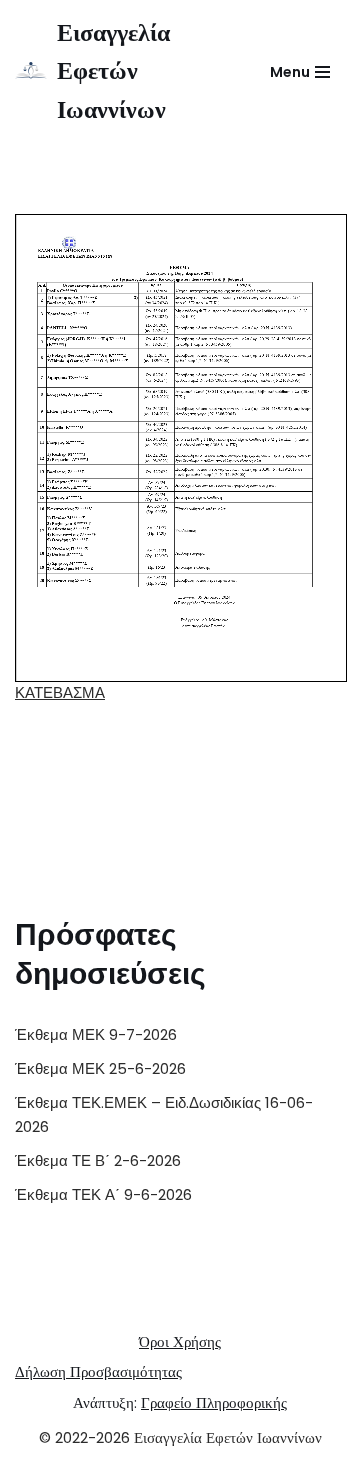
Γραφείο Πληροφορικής (214, 1402)
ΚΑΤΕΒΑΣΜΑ (60, 692)
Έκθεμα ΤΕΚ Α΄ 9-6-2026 (103, 1194)
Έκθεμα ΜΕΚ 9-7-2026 (96, 1034)
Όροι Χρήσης (180, 1341)
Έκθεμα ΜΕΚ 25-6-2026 (100, 1068)
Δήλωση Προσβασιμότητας (98, 1371)
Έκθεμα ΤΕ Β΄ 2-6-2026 (98, 1160)
